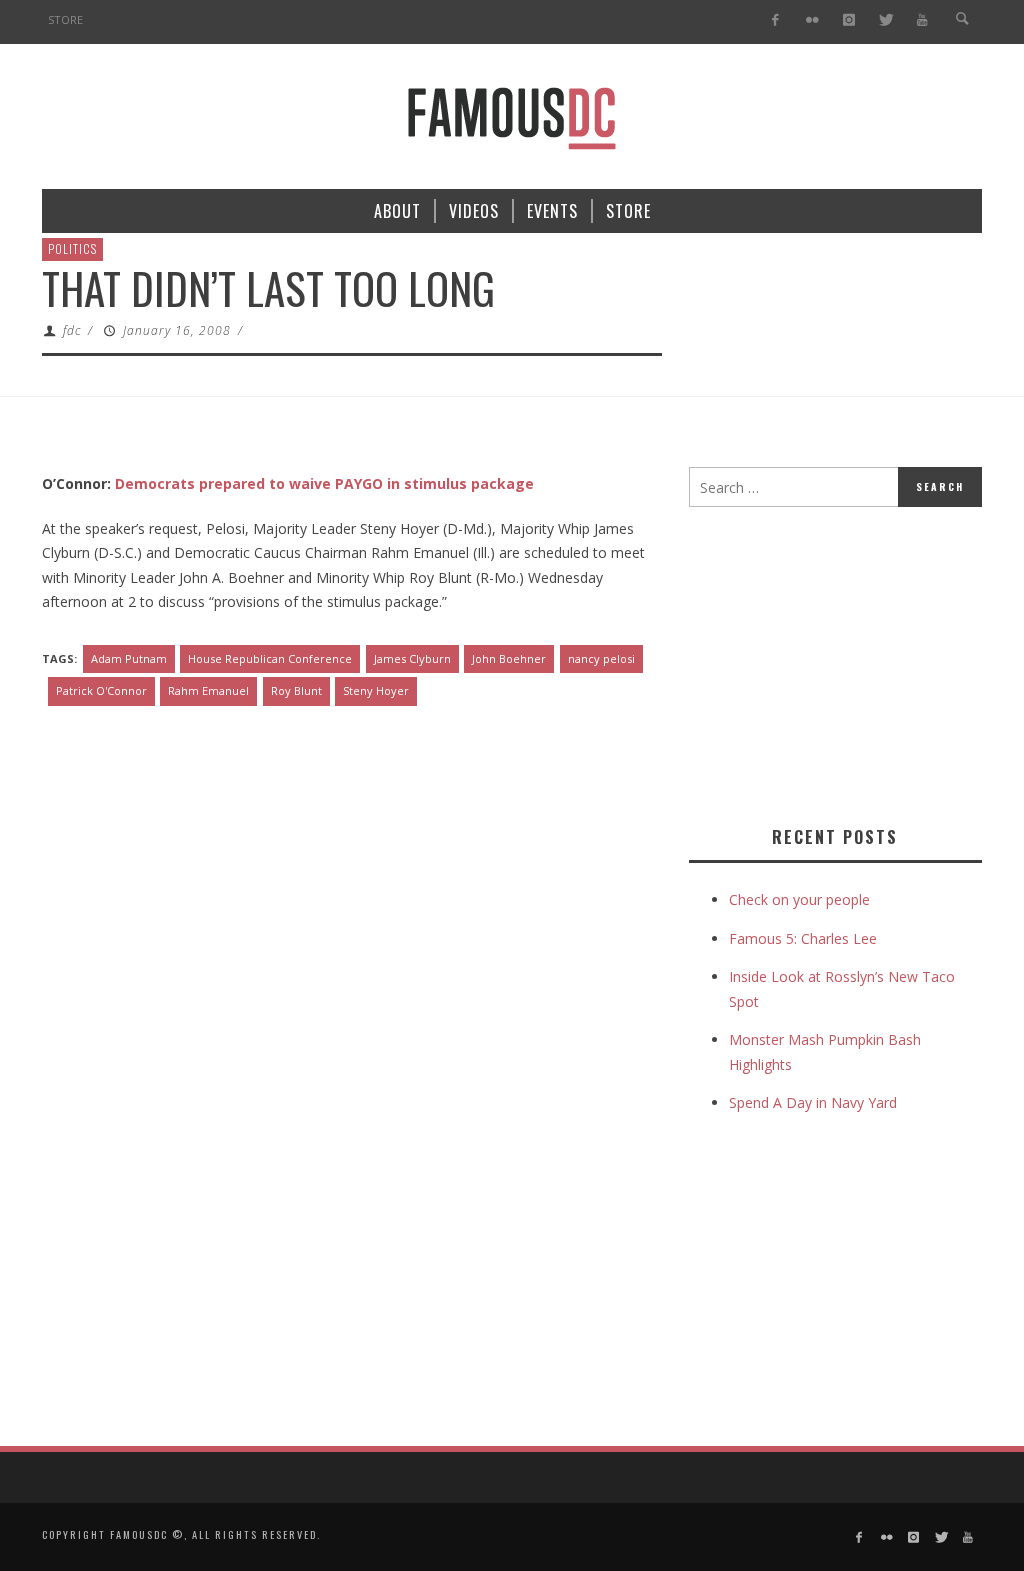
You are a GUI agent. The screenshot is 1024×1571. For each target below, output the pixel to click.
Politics (72, 248)
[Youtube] (922, 20)
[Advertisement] (856, 662)
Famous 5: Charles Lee (803, 938)
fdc (72, 330)
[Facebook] (775, 20)
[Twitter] (885, 20)
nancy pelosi (601, 658)
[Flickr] (812, 20)
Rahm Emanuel (208, 690)
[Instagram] (848, 20)
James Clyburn (412, 658)
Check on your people (801, 899)
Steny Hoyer (376, 690)
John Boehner (509, 658)
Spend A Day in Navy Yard (813, 1102)
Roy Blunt (296, 690)
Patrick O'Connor (101, 690)
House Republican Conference (270, 658)
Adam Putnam (129, 658)
